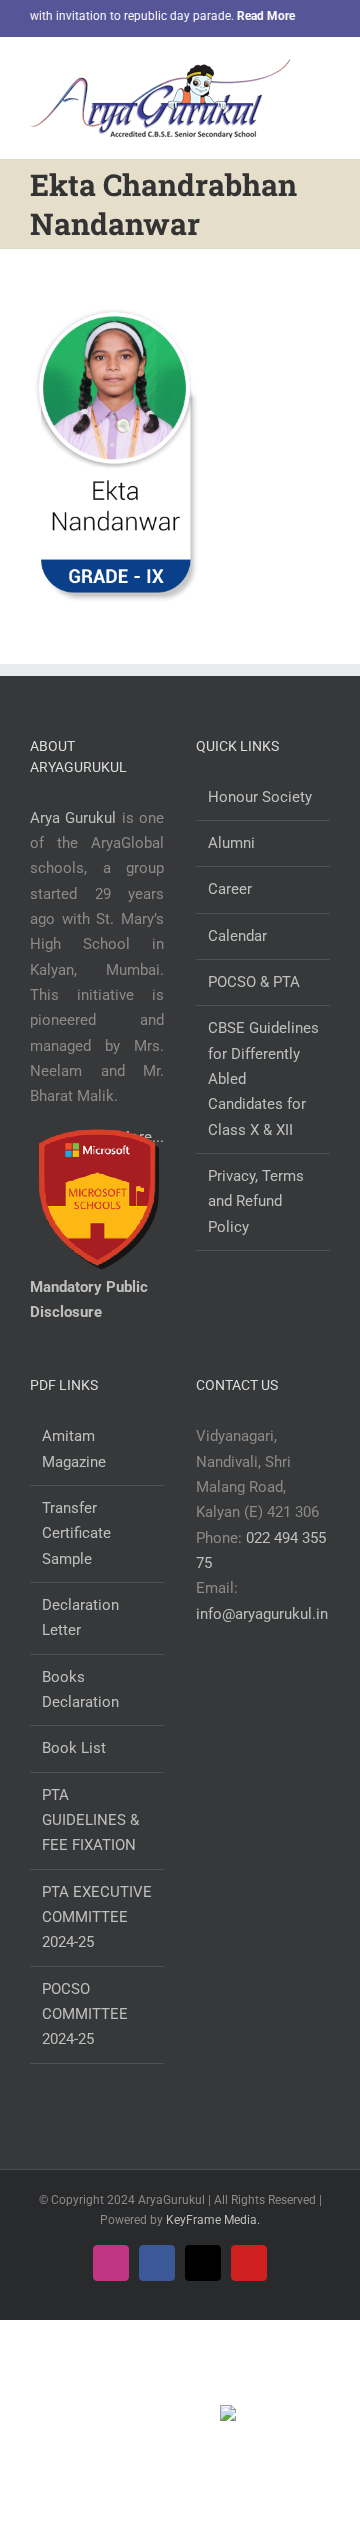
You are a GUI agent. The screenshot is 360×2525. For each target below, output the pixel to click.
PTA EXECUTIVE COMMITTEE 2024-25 (97, 1917)
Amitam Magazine (74, 1448)
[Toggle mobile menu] (322, 73)
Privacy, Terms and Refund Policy (256, 1201)
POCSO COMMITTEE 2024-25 (85, 2014)
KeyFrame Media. (213, 2220)
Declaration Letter (80, 1617)
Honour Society (260, 797)
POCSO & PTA (254, 982)
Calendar (237, 936)
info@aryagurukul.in (262, 1614)
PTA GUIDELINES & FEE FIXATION (90, 1820)
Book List (74, 1748)
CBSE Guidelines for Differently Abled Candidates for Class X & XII (263, 1078)
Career (230, 889)
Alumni (231, 843)
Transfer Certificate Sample (76, 1533)
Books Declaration (80, 1689)
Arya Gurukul (73, 818)
